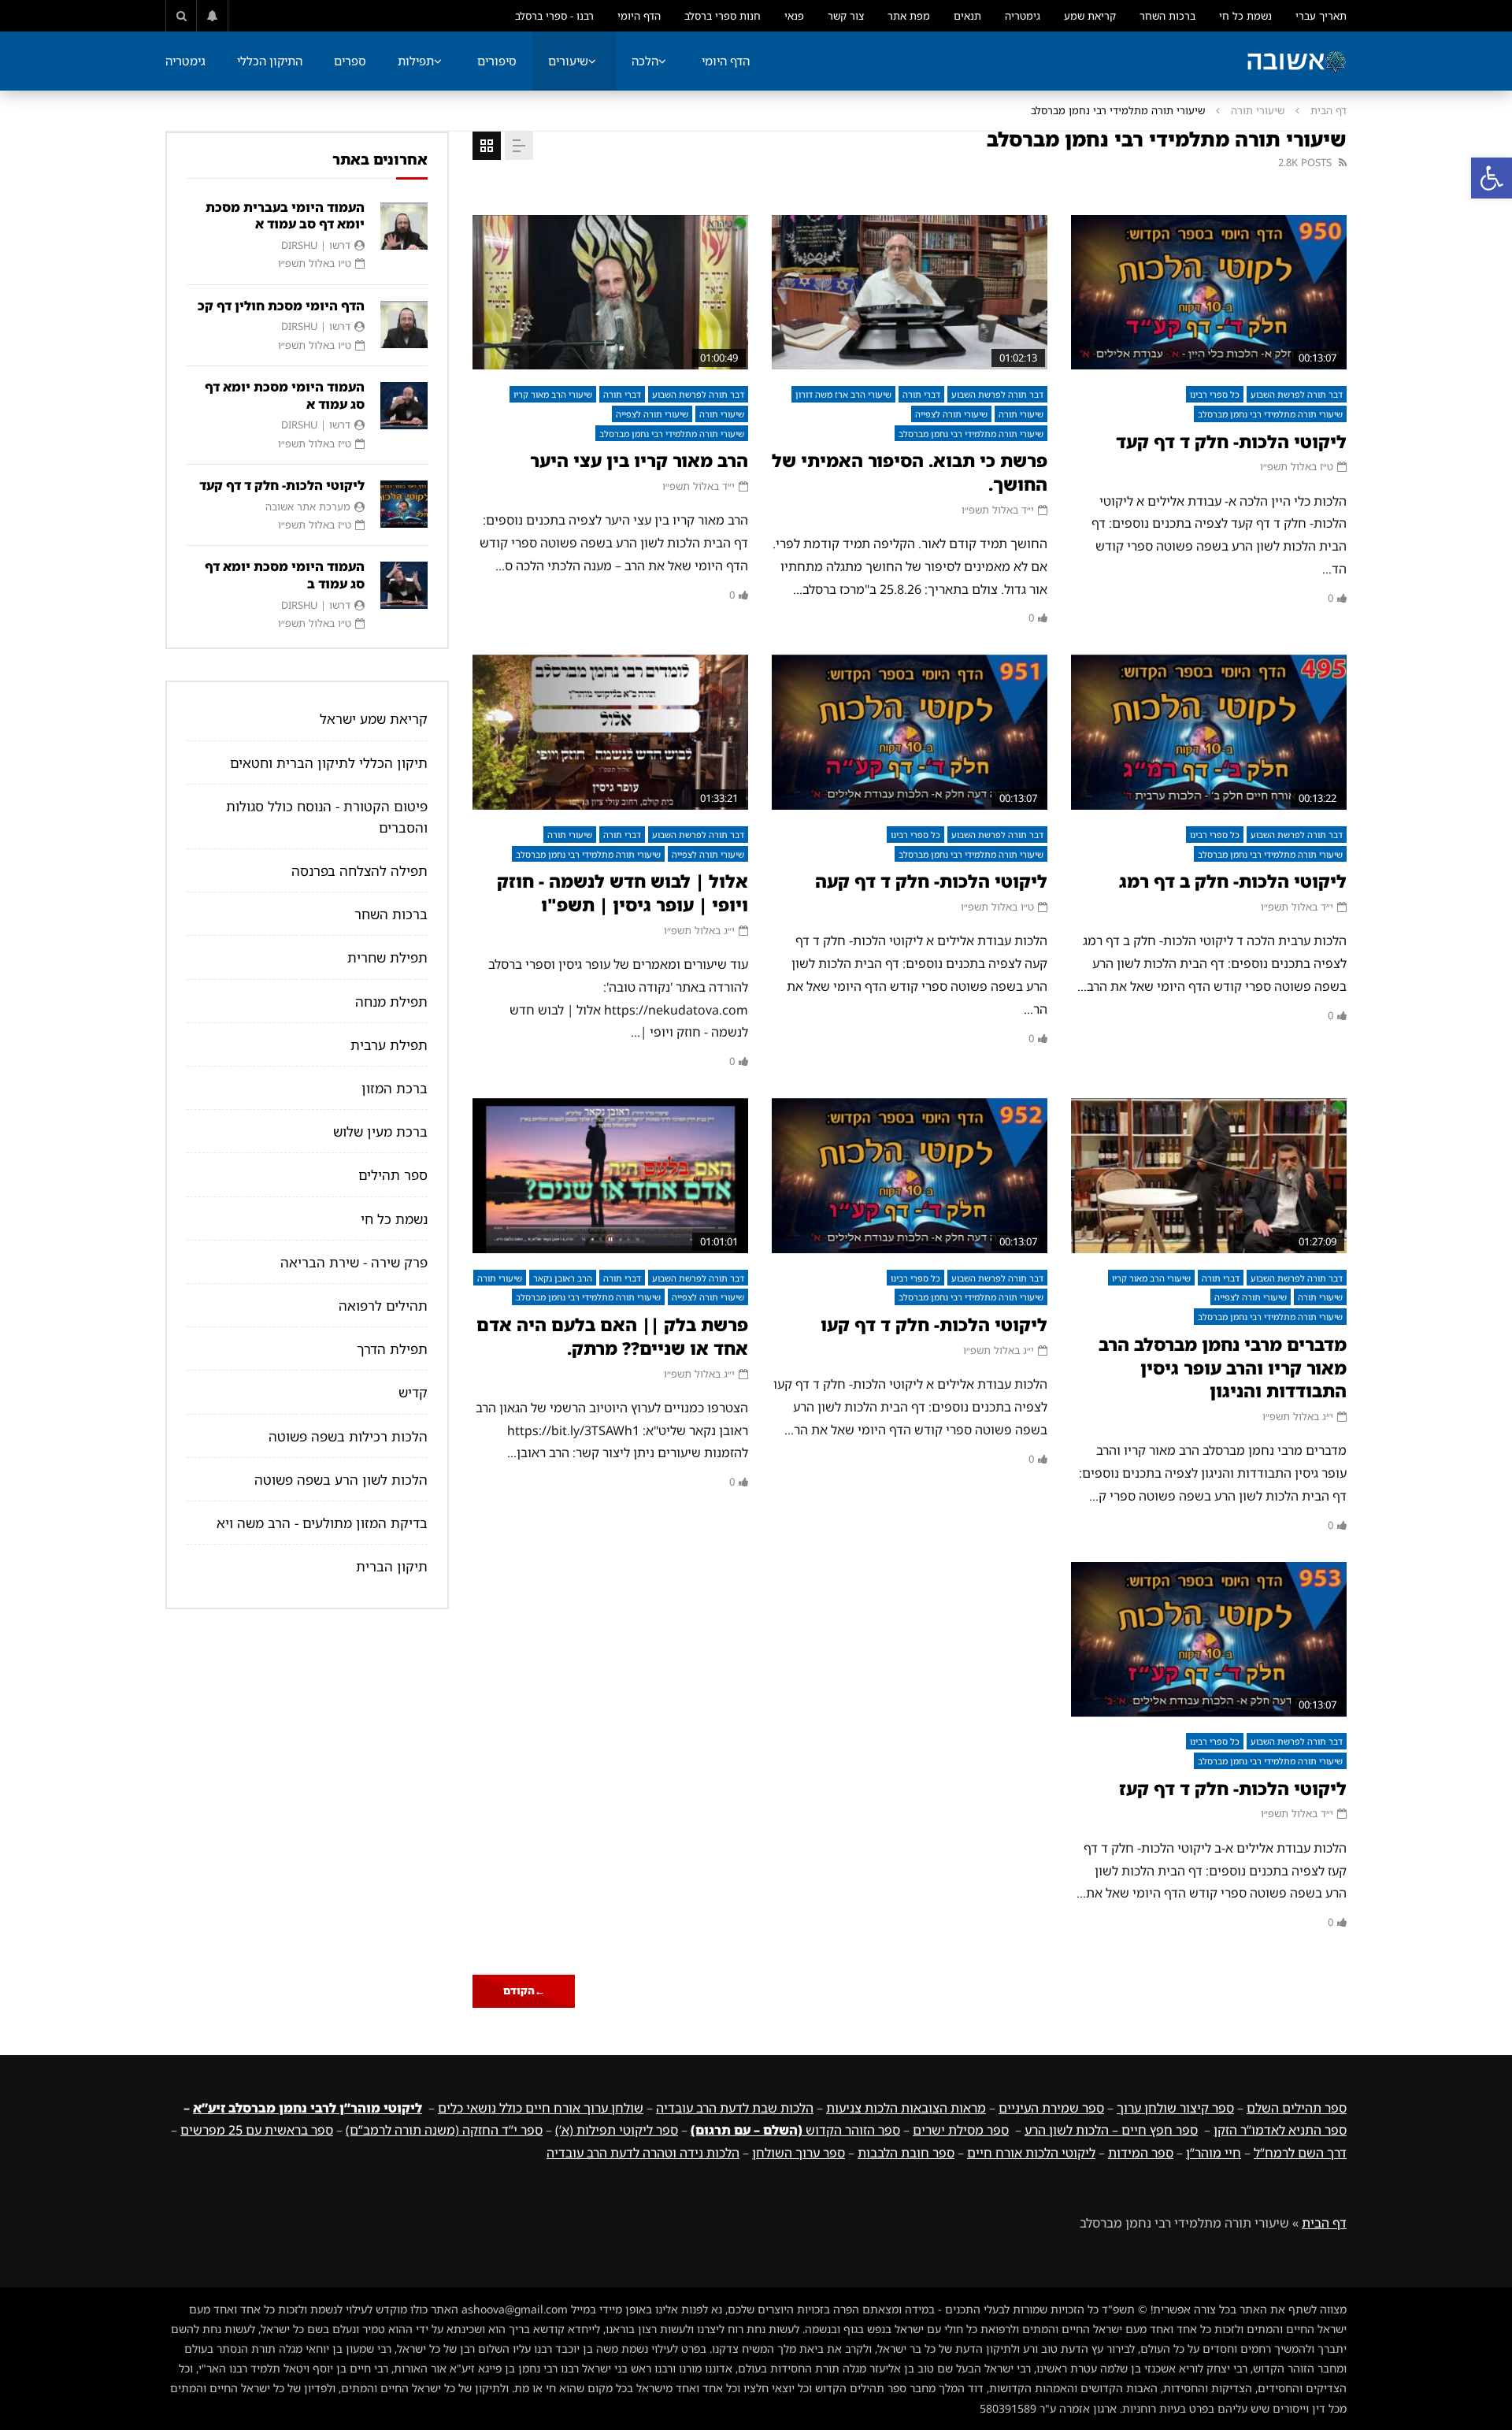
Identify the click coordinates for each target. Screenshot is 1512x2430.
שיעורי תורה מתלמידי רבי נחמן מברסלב (1270, 414)
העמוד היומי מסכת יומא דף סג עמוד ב (285, 575)
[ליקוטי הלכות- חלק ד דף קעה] (910, 732)
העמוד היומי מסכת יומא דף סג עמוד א (285, 395)
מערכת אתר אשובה (308, 506)
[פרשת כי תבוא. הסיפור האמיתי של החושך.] (910, 293)
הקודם (524, 1990)
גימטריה (1023, 16)
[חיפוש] (181, 16)
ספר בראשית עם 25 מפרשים (257, 2130)
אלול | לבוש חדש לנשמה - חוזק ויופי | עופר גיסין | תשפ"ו (623, 893)
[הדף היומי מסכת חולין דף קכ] (404, 325)
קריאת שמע (1090, 16)
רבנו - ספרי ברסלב (554, 16)
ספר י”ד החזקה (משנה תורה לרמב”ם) (444, 2130)
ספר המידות (1141, 2153)
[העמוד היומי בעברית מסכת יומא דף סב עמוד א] (404, 226)
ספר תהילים (393, 1175)
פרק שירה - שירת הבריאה (354, 1262)
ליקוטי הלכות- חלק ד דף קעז (1233, 1788)
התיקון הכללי (270, 61)
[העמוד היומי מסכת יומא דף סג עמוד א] (404, 406)
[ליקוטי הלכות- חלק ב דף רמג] (1209, 732)
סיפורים (497, 61)
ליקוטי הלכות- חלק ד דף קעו (934, 1324)
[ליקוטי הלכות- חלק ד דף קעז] (1209, 1640)
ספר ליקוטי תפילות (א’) (617, 2130)
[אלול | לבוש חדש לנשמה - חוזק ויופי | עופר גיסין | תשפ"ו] (610, 732)
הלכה (645, 61)
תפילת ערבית (389, 1045)
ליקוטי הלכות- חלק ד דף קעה (931, 881)
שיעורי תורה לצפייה (951, 414)
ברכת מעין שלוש (380, 1132)
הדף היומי (639, 16)
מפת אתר (909, 16)
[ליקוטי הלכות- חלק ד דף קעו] (910, 1176)
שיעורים (568, 61)
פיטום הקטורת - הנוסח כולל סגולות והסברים (327, 817)
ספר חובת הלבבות (906, 2153)
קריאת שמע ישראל (374, 719)
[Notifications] (213, 16)
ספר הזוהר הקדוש (795, 2130)
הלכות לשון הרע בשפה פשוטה (341, 1480)
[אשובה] (1296, 61)
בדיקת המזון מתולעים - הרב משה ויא (322, 1523)
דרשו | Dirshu (316, 245)
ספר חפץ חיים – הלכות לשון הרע (1111, 2130)
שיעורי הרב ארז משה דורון (843, 394)
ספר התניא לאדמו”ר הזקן (1280, 2130)
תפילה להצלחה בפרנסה (359, 871)
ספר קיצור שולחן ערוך (1175, 2108)
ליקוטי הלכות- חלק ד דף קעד (1231, 441)
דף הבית (1329, 110)
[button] (1492, 178)
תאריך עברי (1321, 16)
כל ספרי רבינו (1215, 394)
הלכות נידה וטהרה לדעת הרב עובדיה (643, 2153)
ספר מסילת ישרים (961, 2130)
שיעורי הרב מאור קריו (553, 394)
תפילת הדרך (392, 1349)
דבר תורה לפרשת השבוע (1297, 394)
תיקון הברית (392, 1566)
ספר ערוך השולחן (799, 2153)
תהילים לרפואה (383, 1306)
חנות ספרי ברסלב (723, 16)
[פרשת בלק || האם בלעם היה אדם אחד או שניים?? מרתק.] (610, 1176)
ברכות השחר (1167, 16)
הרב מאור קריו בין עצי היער (639, 460)
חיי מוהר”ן (1214, 2153)
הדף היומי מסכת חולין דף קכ (281, 306)
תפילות (416, 61)
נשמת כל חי (1245, 16)
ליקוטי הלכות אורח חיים (1031, 2153)
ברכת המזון (395, 1088)
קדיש (413, 1392)
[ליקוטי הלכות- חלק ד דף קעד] (1209, 293)
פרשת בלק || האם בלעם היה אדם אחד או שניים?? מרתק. (612, 1336)
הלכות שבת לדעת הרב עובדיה (735, 2108)
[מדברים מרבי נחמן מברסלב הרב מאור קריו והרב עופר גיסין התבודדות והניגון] (1209, 1176)
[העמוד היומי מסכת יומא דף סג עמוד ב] (404, 585)
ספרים (350, 61)
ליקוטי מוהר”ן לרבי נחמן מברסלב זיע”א (308, 2108)
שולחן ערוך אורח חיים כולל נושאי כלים (541, 2108)
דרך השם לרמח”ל (1300, 2153)
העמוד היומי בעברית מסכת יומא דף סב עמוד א (285, 216)
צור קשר (846, 16)
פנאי (794, 16)
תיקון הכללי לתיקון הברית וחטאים (329, 763)
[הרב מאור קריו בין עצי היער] (610, 293)
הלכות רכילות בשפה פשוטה (348, 1436)
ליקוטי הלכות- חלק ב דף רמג (1233, 881)
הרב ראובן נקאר (563, 1278)
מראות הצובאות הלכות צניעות (906, 2108)
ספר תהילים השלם (1297, 2108)
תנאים (967, 16)
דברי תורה (921, 394)
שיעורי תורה (1258, 110)
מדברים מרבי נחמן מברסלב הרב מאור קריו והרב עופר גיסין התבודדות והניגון (1223, 1367)
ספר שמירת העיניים (1051, 2108)
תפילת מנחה (391, 1002)
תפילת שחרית (387, 957)
